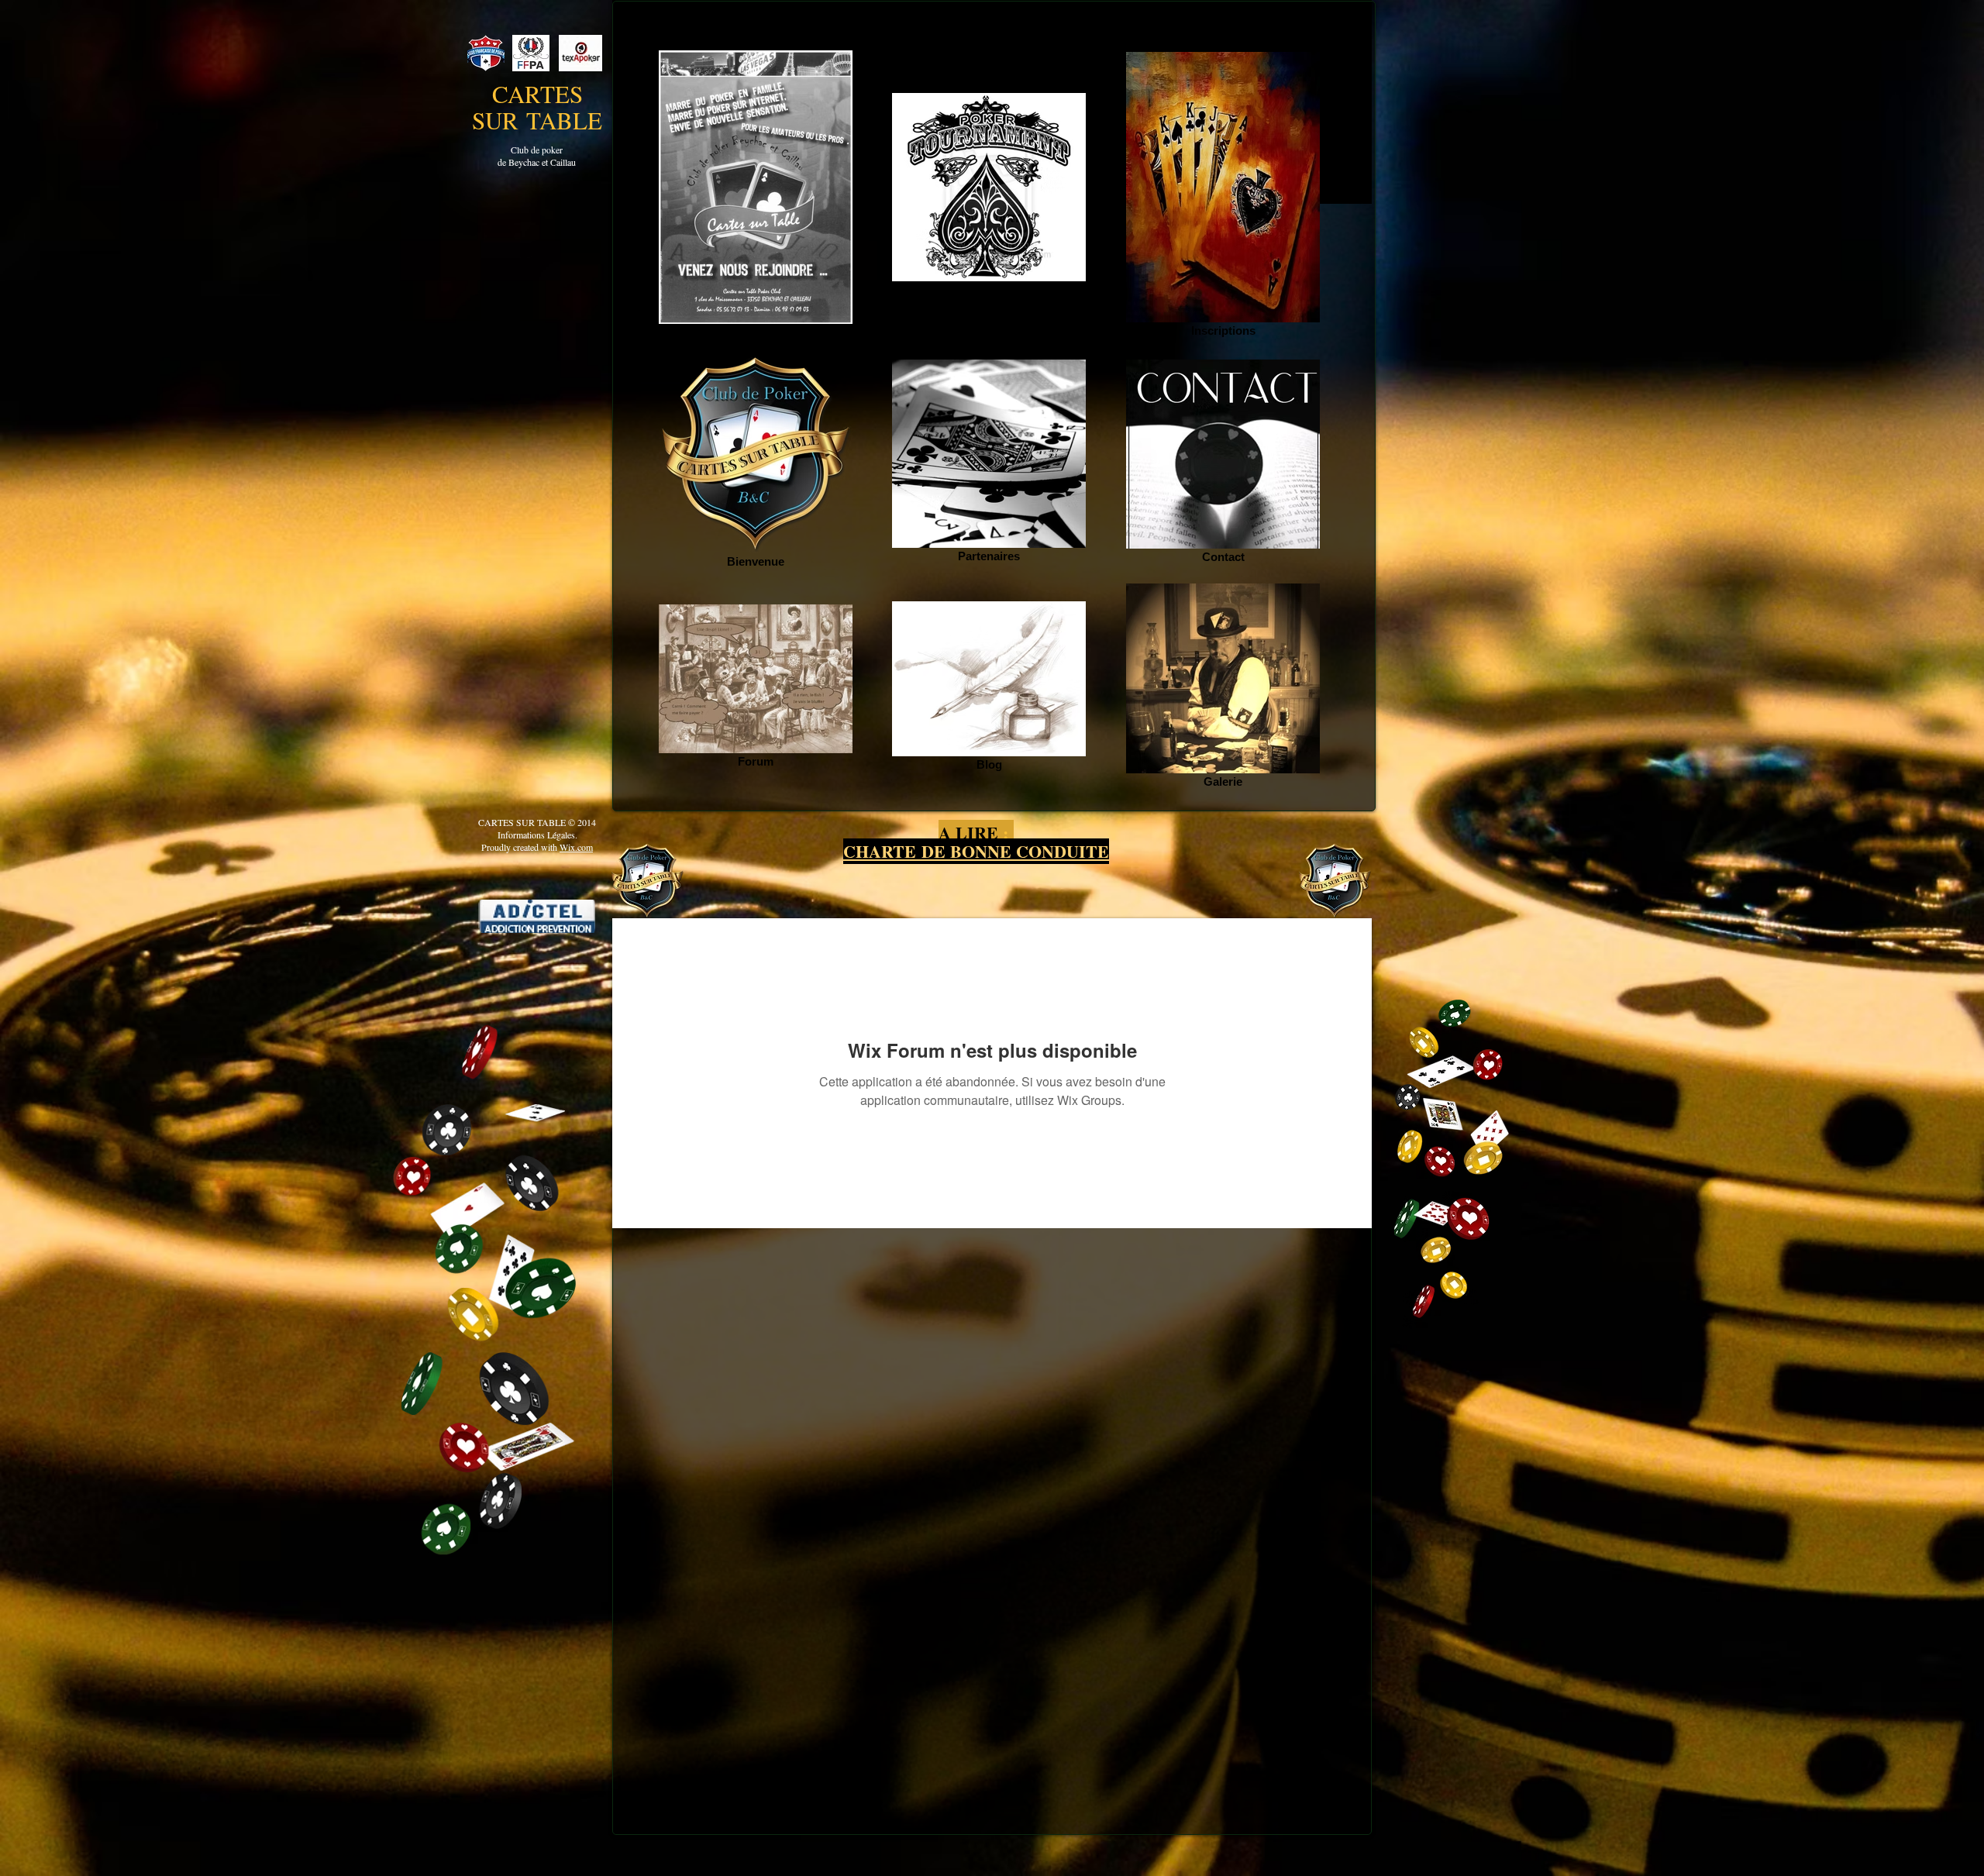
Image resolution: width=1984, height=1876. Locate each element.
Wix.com (576, 847)
